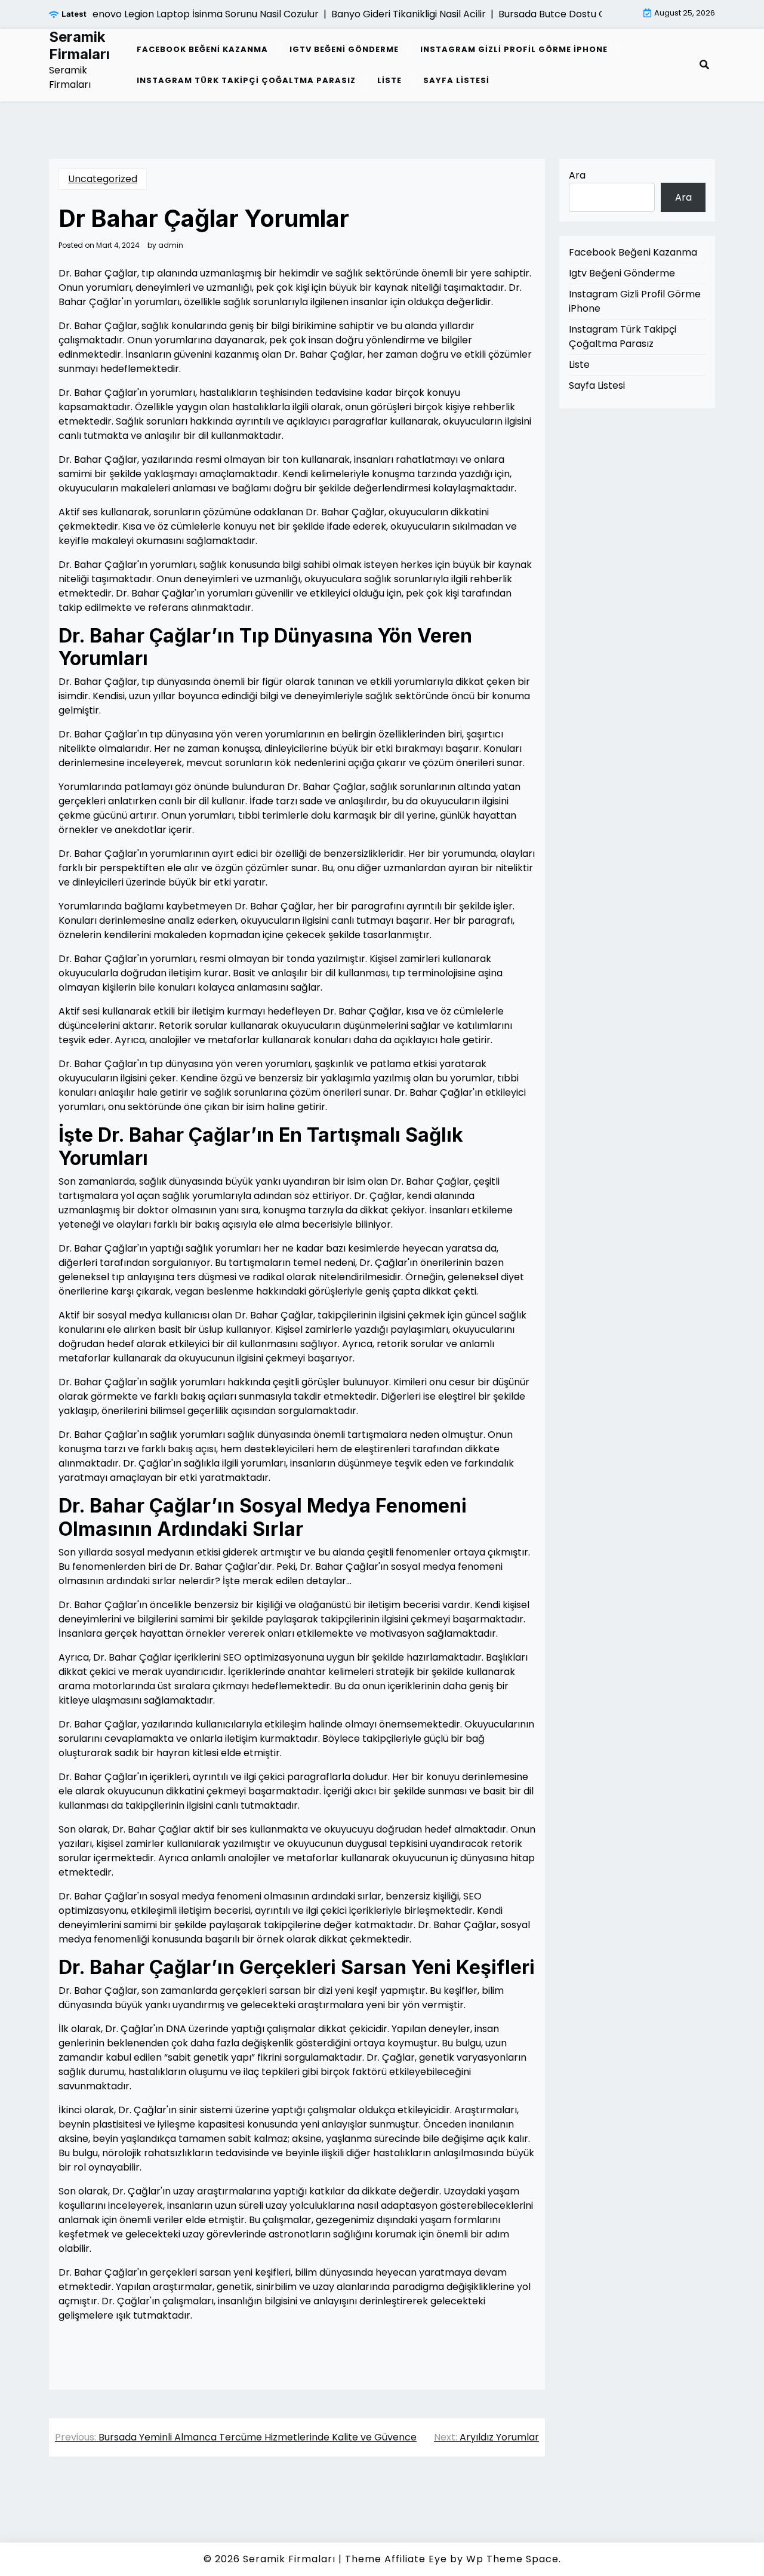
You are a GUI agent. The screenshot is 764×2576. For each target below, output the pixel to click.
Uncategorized (103, 179)
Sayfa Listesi (456, 80)
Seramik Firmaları (79, 46)
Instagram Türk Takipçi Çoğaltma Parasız (246, 80)
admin (171, 245)
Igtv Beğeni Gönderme (344, 49)
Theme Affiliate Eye (396, 2559)
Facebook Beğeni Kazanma (202, 49)
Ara (577, 175)
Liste (389, 80)
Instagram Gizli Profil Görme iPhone (514, 49)
